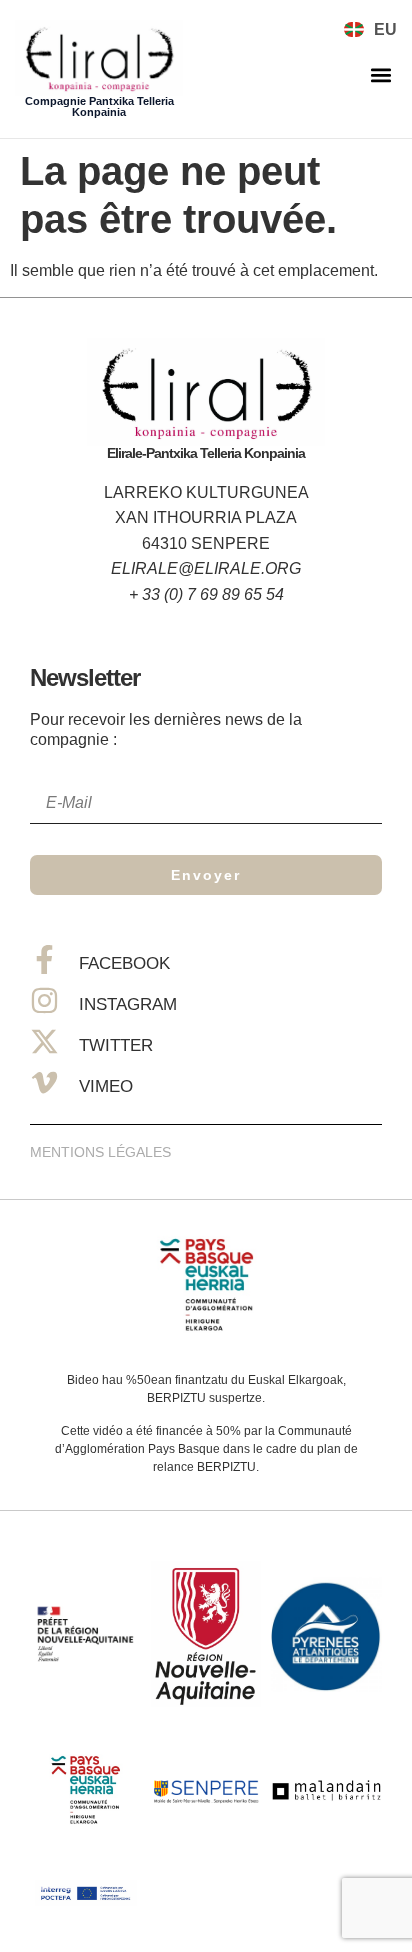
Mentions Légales (100, 1152)
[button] (380, 75)
